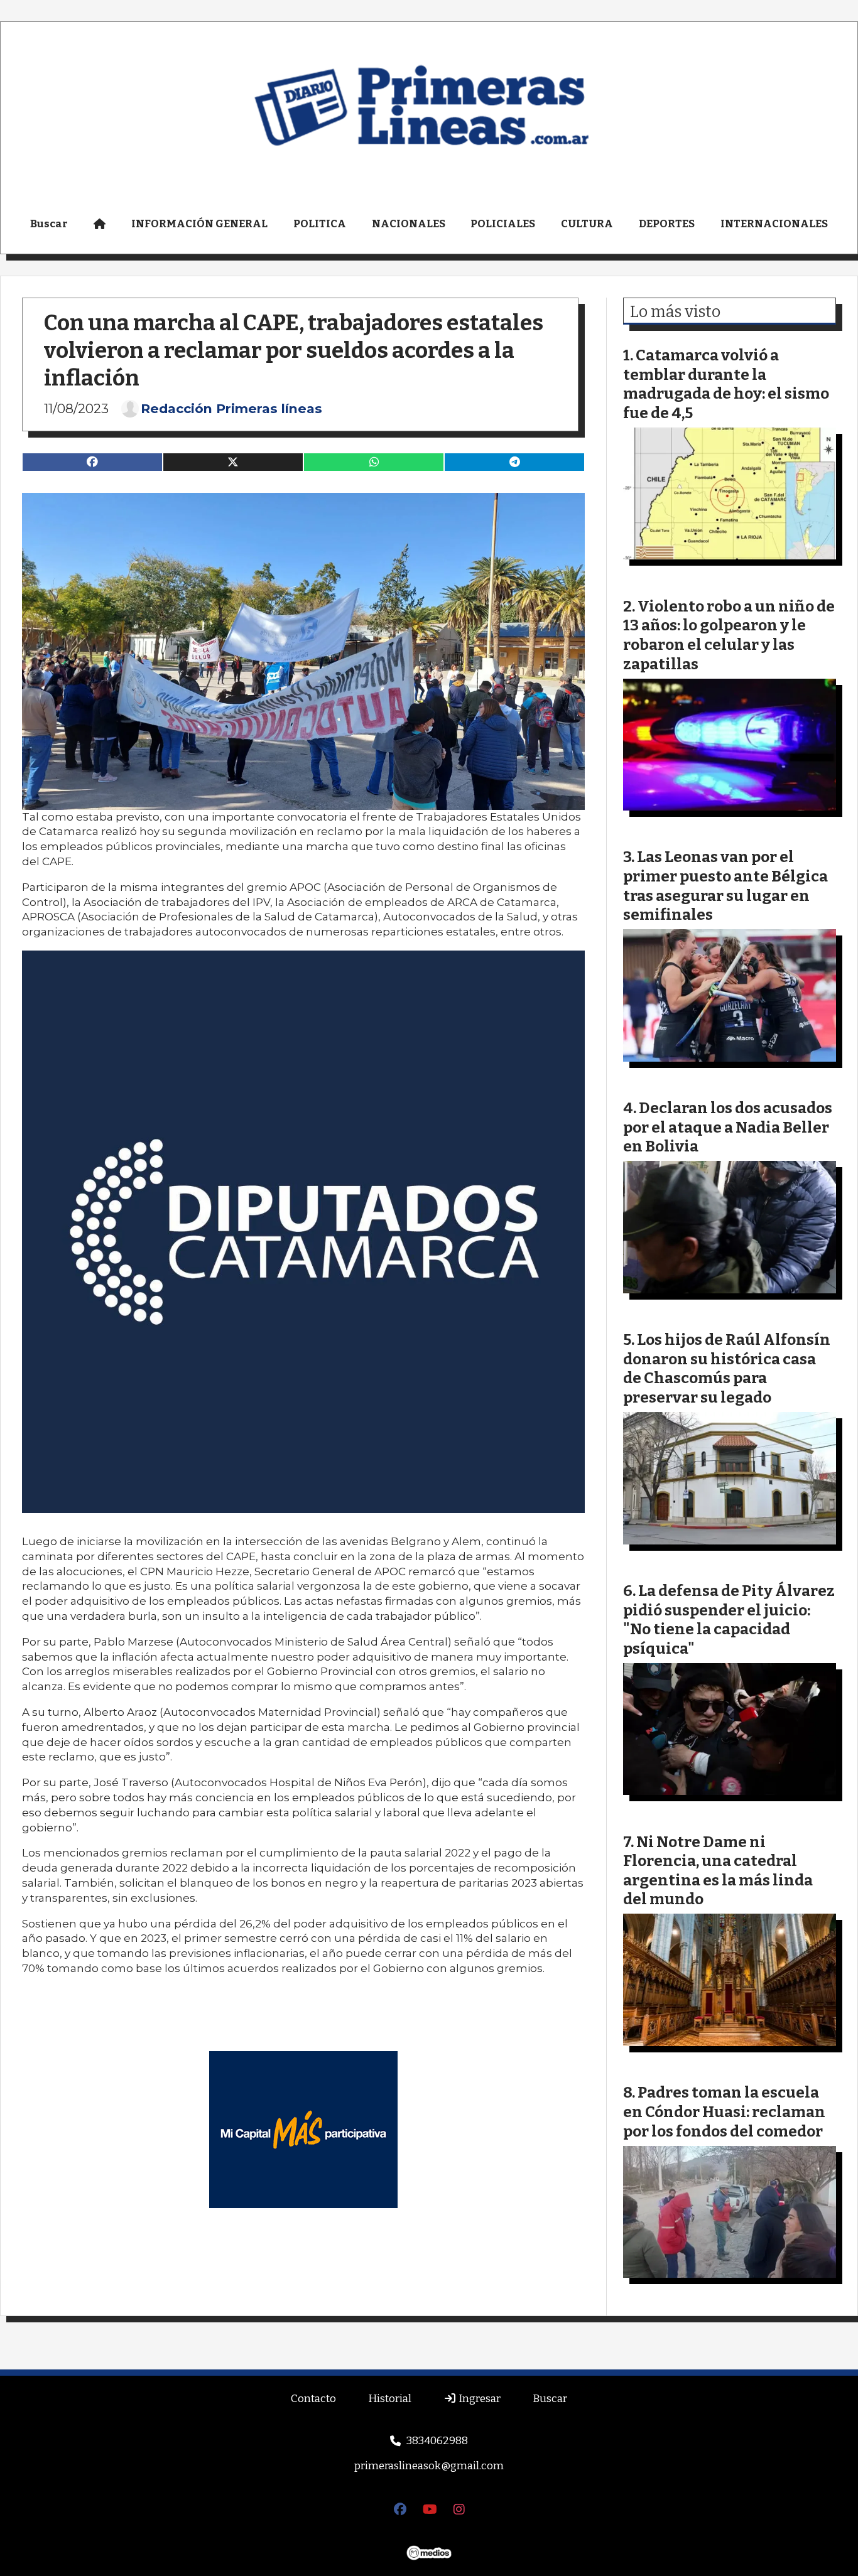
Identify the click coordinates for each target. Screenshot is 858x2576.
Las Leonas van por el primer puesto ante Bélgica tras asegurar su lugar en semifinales (725, 886)
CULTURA (587, 224)
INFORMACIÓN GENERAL (199, 224)
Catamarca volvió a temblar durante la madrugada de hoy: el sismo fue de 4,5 (726, 384)
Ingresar (479, 2399)
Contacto (313, 2399)
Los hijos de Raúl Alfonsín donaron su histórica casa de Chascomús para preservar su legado (727, 1368)
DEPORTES (667, 224)
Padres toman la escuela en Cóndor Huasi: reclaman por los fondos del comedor (724, 2111)
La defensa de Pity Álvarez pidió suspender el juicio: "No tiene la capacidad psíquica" (729, 1619)
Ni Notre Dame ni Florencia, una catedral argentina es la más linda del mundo (718, 1871)
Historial (390, 2399)
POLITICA (320, 224)
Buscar (49, 224)
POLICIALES (503, 224)
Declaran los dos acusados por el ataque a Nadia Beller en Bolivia (728, 1127)
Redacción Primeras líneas (231, 409)
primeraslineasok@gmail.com (429, 2466)
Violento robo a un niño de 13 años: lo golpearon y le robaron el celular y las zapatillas (729, 635)
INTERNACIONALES (774, 224)
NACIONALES (409, 224)
